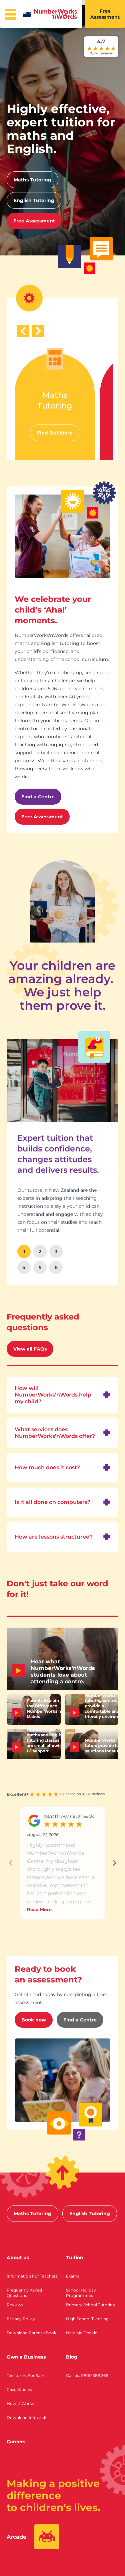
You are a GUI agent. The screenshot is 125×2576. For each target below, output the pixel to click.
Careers (16, 2442)
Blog (72, 2357)
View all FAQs (30, 1349)
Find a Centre (38, 797)
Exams (73, 2276)
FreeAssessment (105, 14)
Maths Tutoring (32, 180)
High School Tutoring (87, 2319)
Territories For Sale (25, 2375)
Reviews (15, 2305)
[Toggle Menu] (11, 14)
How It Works (20, 2403)
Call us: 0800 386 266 (87, 2375)
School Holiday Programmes (81, 2293)
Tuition (75, 2258)
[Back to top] (62, 2173)
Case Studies (19, 2389)
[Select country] (28, 14)
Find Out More (55, 433)
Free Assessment (34, 221)
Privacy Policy (21, 2319)
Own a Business (26, 2357)
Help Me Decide (82, 2333)
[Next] (38, 331)
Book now (34, 2020)
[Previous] (23, 331)
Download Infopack (26, 2417)
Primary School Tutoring (91, 2305)
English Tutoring (34, 200)
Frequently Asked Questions (24, 2293)
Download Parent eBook (31, 2333)
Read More (39, 1909)
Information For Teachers (32, 2276)
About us (18, 2258)
